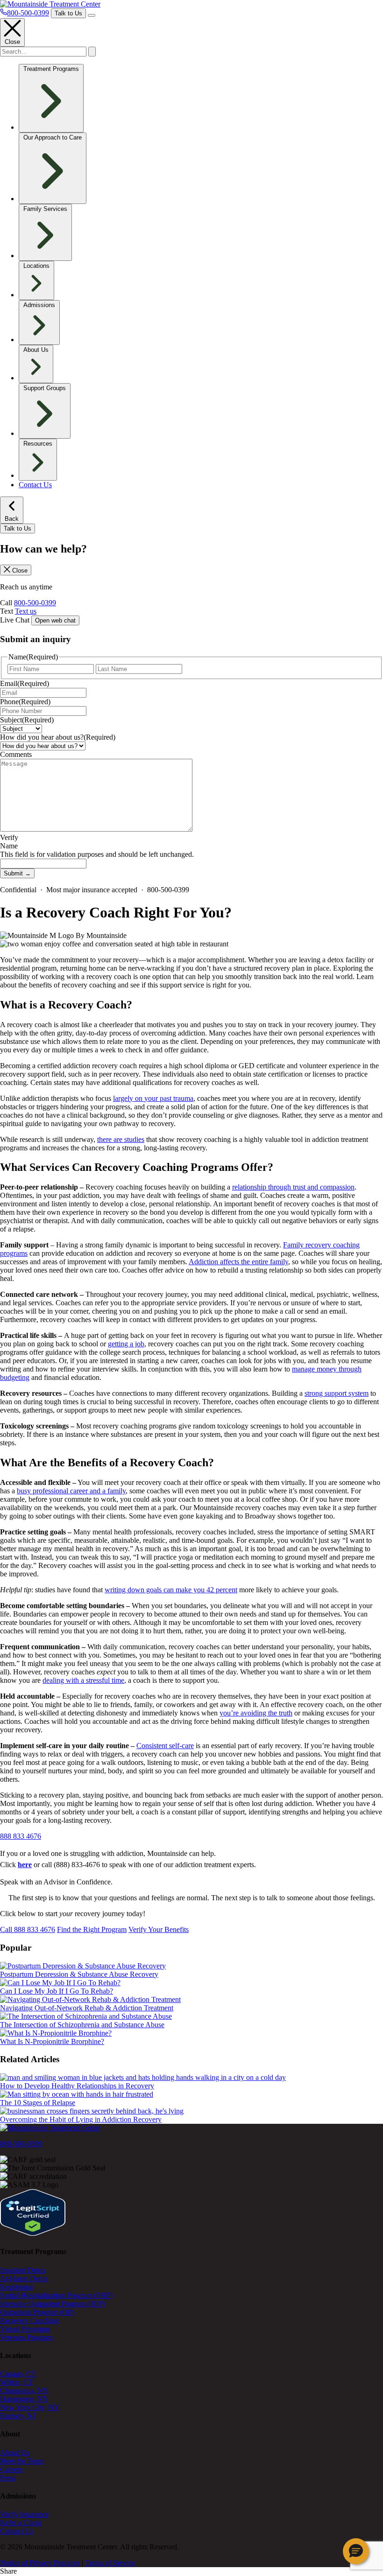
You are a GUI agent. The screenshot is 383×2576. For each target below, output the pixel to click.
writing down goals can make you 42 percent (171, 1590)
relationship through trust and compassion (293, 1187)
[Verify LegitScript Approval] (33, 2233)
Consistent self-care (165, 1746)
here (25, 1865)
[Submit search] (92, 52)
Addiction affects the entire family (238, 1262)
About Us (14, 2453)
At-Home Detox (24, 2278)
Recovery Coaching (29, 2320)
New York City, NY (30, 2407)
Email (25, 683)
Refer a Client (21, 2523)
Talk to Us (68, 13)
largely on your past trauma (153, 1098)
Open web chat (55, 620)
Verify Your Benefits (159, 1929)
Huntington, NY (24, 2399)
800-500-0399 (35, 603)
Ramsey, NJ (18, 2416)
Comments (16, 754)
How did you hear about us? (58, 737)
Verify (9, 837)
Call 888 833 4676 (28, 1929)
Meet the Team (22, 2461)
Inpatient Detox (23, 2270)
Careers (11, 2469)
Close (12, 42)
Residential (16, 2287)
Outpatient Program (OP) (37, 2312)
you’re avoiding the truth (256, 1713)
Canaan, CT (18, 2374)
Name (9, 846)
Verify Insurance (24, 2514)
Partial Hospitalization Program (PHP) (56, 2295)
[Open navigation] (92, 15)
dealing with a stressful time (83, 1680)
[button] (356, 2551)
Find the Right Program (92, 1929)
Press (8, 2478)
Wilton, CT (17, 2382)
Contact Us (35, 485)
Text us (26, 611)
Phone (25, 702)
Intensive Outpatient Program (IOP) (53, 2304)
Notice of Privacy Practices (40, 2563)
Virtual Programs (25, 2329)
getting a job (126, 1344)
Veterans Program (26, 2337)
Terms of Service (110, 2563)
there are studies (121, 1139)
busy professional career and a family (71, 1491)
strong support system (337, 1393)
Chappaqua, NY (24, 2390)
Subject (27, 720)
